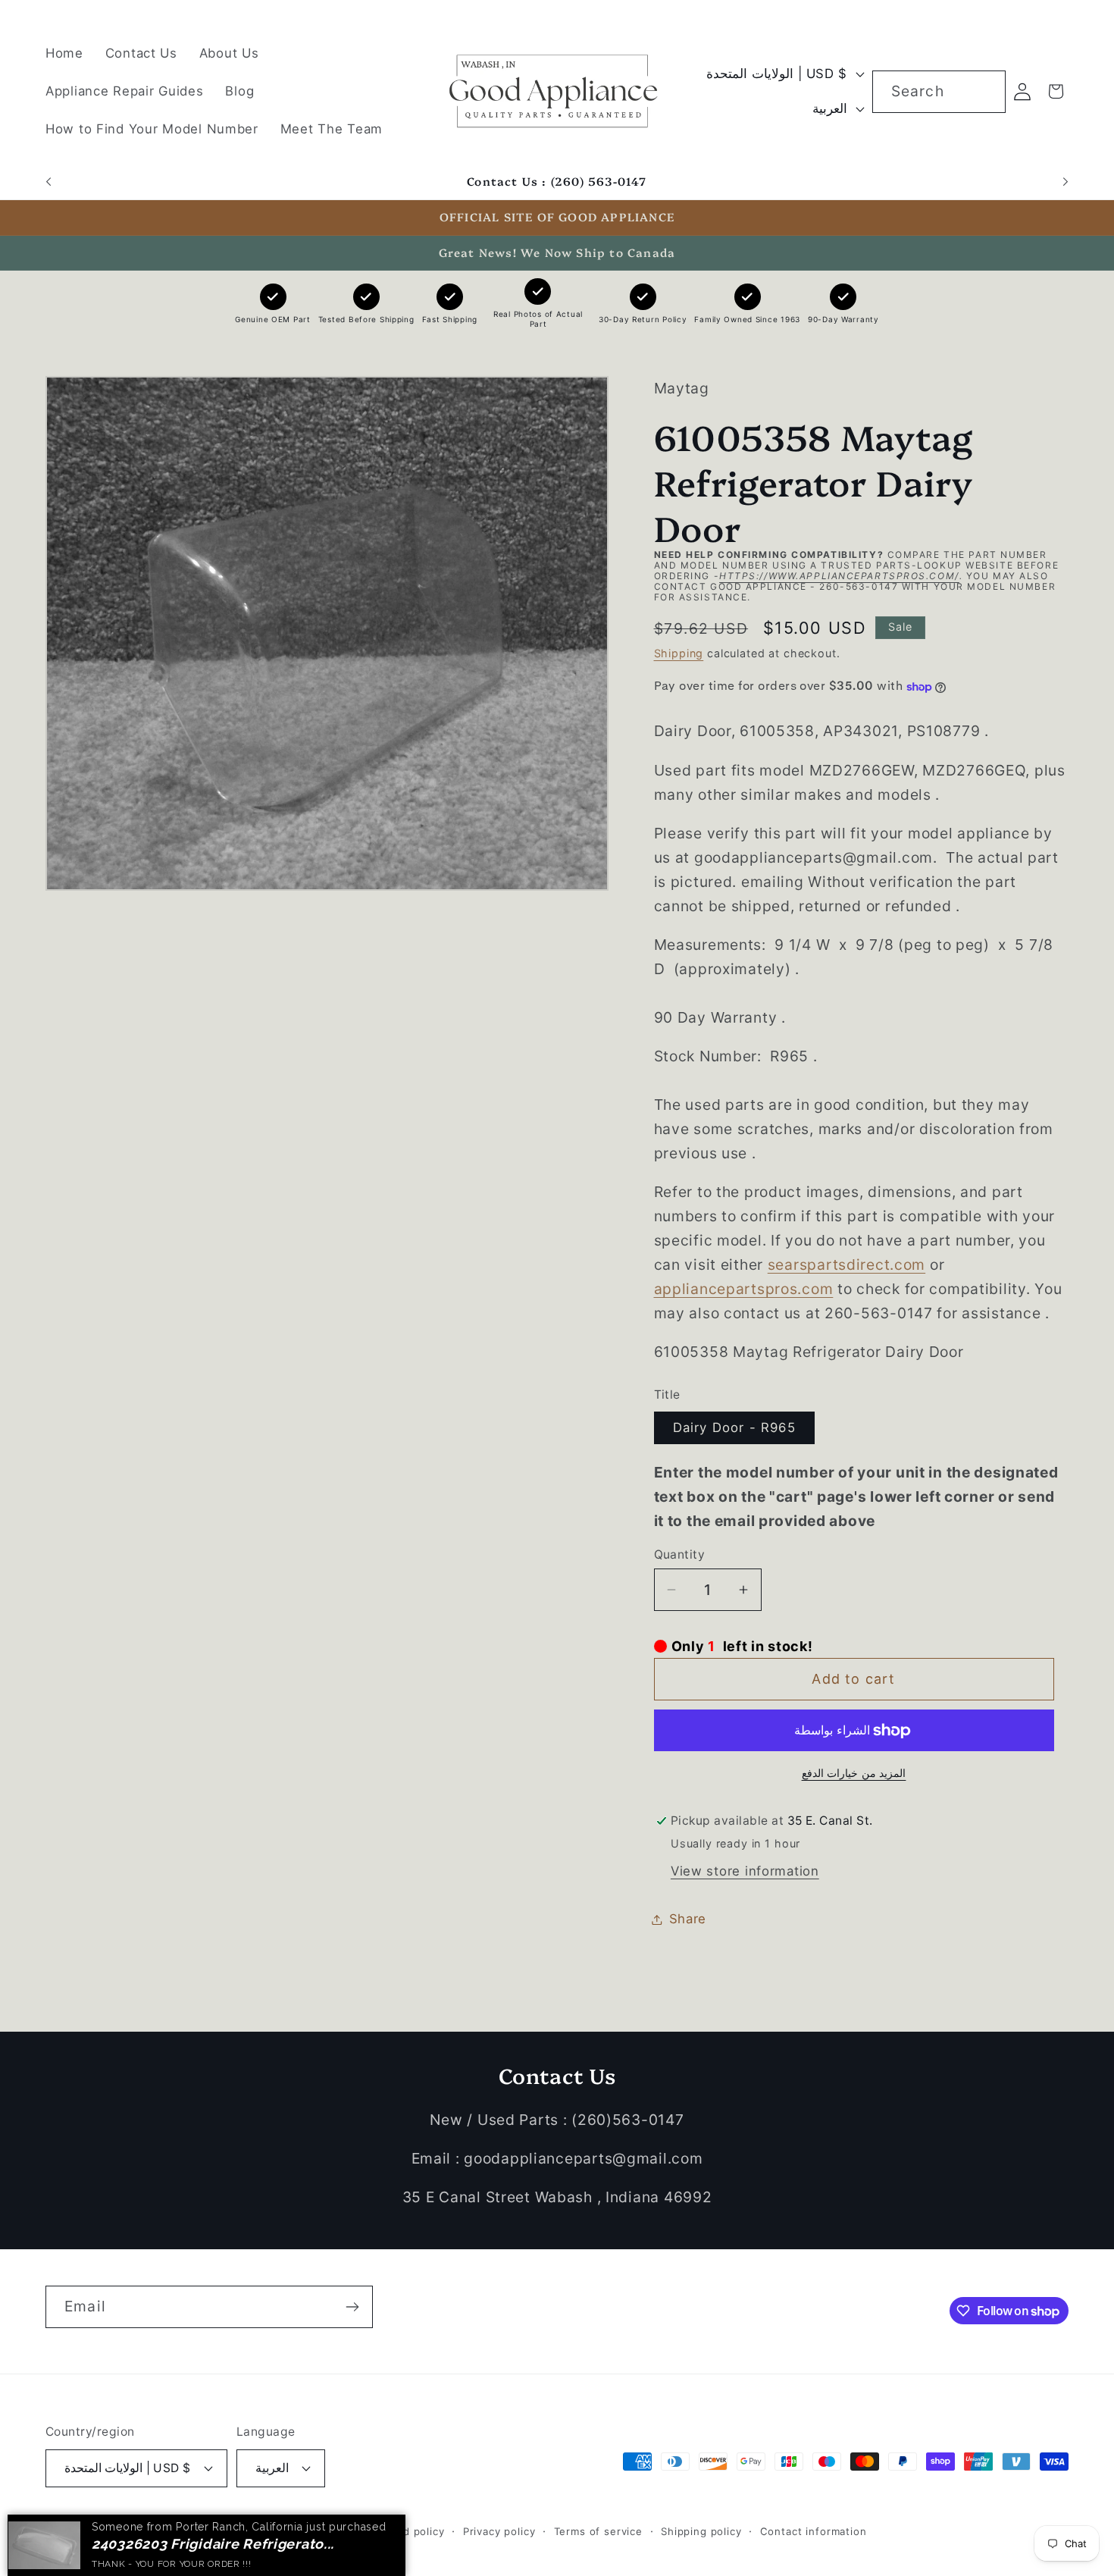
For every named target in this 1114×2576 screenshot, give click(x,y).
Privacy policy (499, 2531)
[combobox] (939, 92)
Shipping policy (701, 2531)
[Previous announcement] (49, 182)
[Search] (985, 91)
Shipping (679, 653)
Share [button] (688, 1919)
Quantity (680, 1554)
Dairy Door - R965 (734, 1428)
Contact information (814, 2531)
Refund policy (408, 2531)
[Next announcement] (1065, 182)
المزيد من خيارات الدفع (854, 1773)
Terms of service (598, 2531)
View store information (745, 1871)
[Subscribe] (352, 2307)
